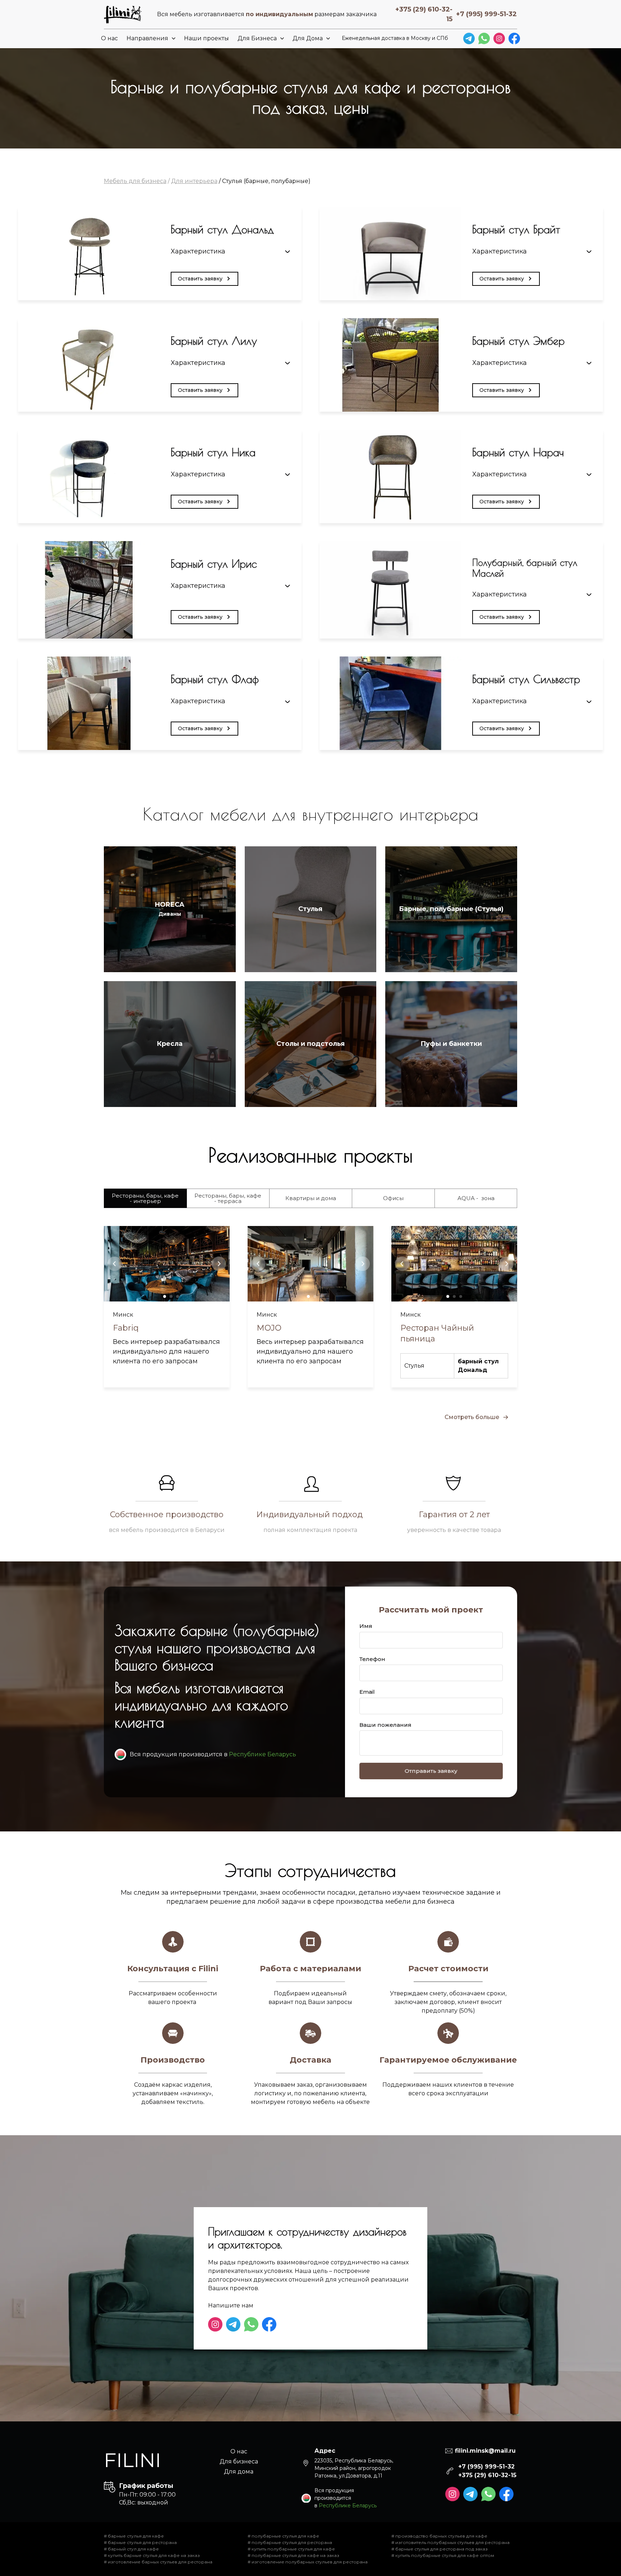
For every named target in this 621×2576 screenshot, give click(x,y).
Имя (366, 1626)
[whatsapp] (484, 38)
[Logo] (123, 14)
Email (367, 1692)
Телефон (372, 1659)
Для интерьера (194, 181)
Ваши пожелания (385, 1725)
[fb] (514, 38)
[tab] (145, 1198)
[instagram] (499, 38)
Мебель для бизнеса (135, 181)
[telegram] (469, 38)
